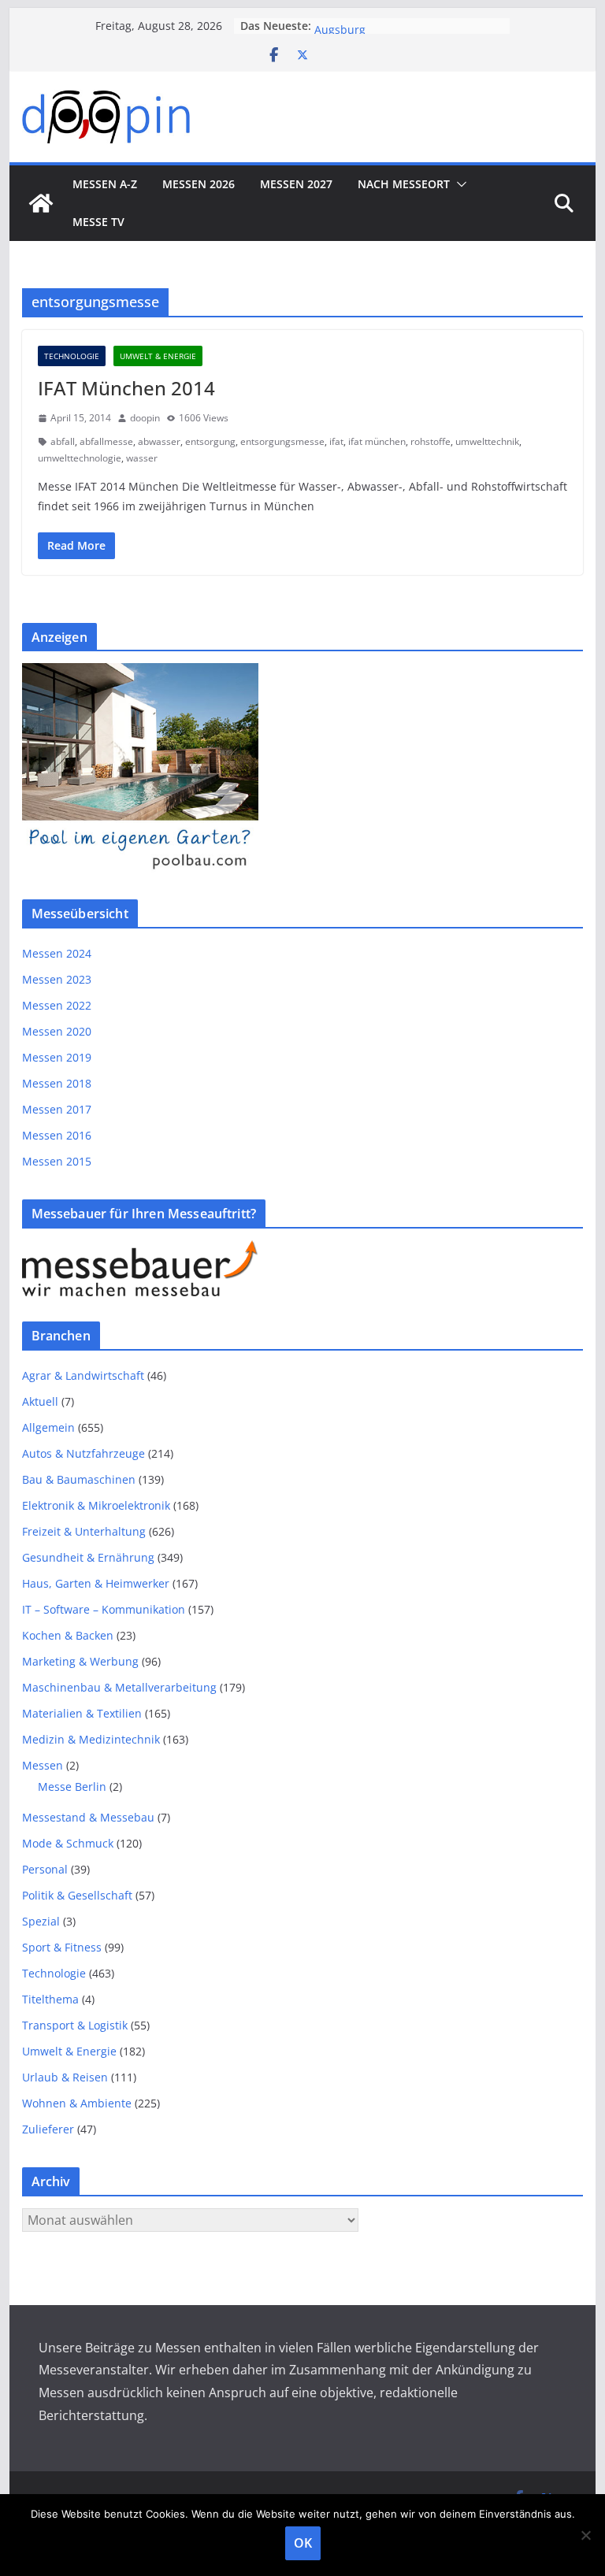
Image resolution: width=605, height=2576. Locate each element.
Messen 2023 (57, 979)
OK (303, 2543)
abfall (63, 441)
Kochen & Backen (68, 1635)
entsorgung (210, 441)
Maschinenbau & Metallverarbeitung (119, 1687)
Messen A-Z (105, 184)
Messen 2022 (57, 1005)
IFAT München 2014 (126, 388)
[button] (458, 184)
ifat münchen (377, 441)
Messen (43, 1765)
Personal (45, 1869)
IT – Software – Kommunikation (104, 1609)
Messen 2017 (57, 1109)
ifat (336, 441)
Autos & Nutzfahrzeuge (84, 1453)
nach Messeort (404, 184)
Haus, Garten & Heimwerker (96, 1583)
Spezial (41, 1921)
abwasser (159, 441)
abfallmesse (106, 441)
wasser (142, 458)
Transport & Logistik (75, 2025)
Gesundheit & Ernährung (88, 1557)
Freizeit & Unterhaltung (84, 1531)
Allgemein (48, 1427)
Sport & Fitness (62, 1947)
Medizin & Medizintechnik (91, 1739)
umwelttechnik (487, 441)
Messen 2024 (57, 953)
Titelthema (50, 1999)
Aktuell (40, 1401)
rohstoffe (431, 441)
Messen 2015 (57, 1161)
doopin (145, 418)
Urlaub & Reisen (65, 2077)
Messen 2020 (57, 1031)
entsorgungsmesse (282, 441)
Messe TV (98, 222)
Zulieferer (48, 2129)
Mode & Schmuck (68, 1843)
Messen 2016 (57, 1135)
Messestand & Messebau (88, 1817)
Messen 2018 (57, 1083)
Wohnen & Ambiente (77, 2103)
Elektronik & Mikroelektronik (96, 1505)
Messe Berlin (72, 1787)
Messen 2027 (296, 184)
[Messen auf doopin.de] (41, 203)
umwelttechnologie (80, 458)
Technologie (72, 356)
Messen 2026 (199, 184)
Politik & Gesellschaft (77, 1895)
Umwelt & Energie (158, 356)
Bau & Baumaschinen (79, 1479)
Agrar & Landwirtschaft (83, 1375)
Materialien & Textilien (82, 1713)
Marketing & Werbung (80, 1661)
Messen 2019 (57, 1057)
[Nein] (585, 2535)
